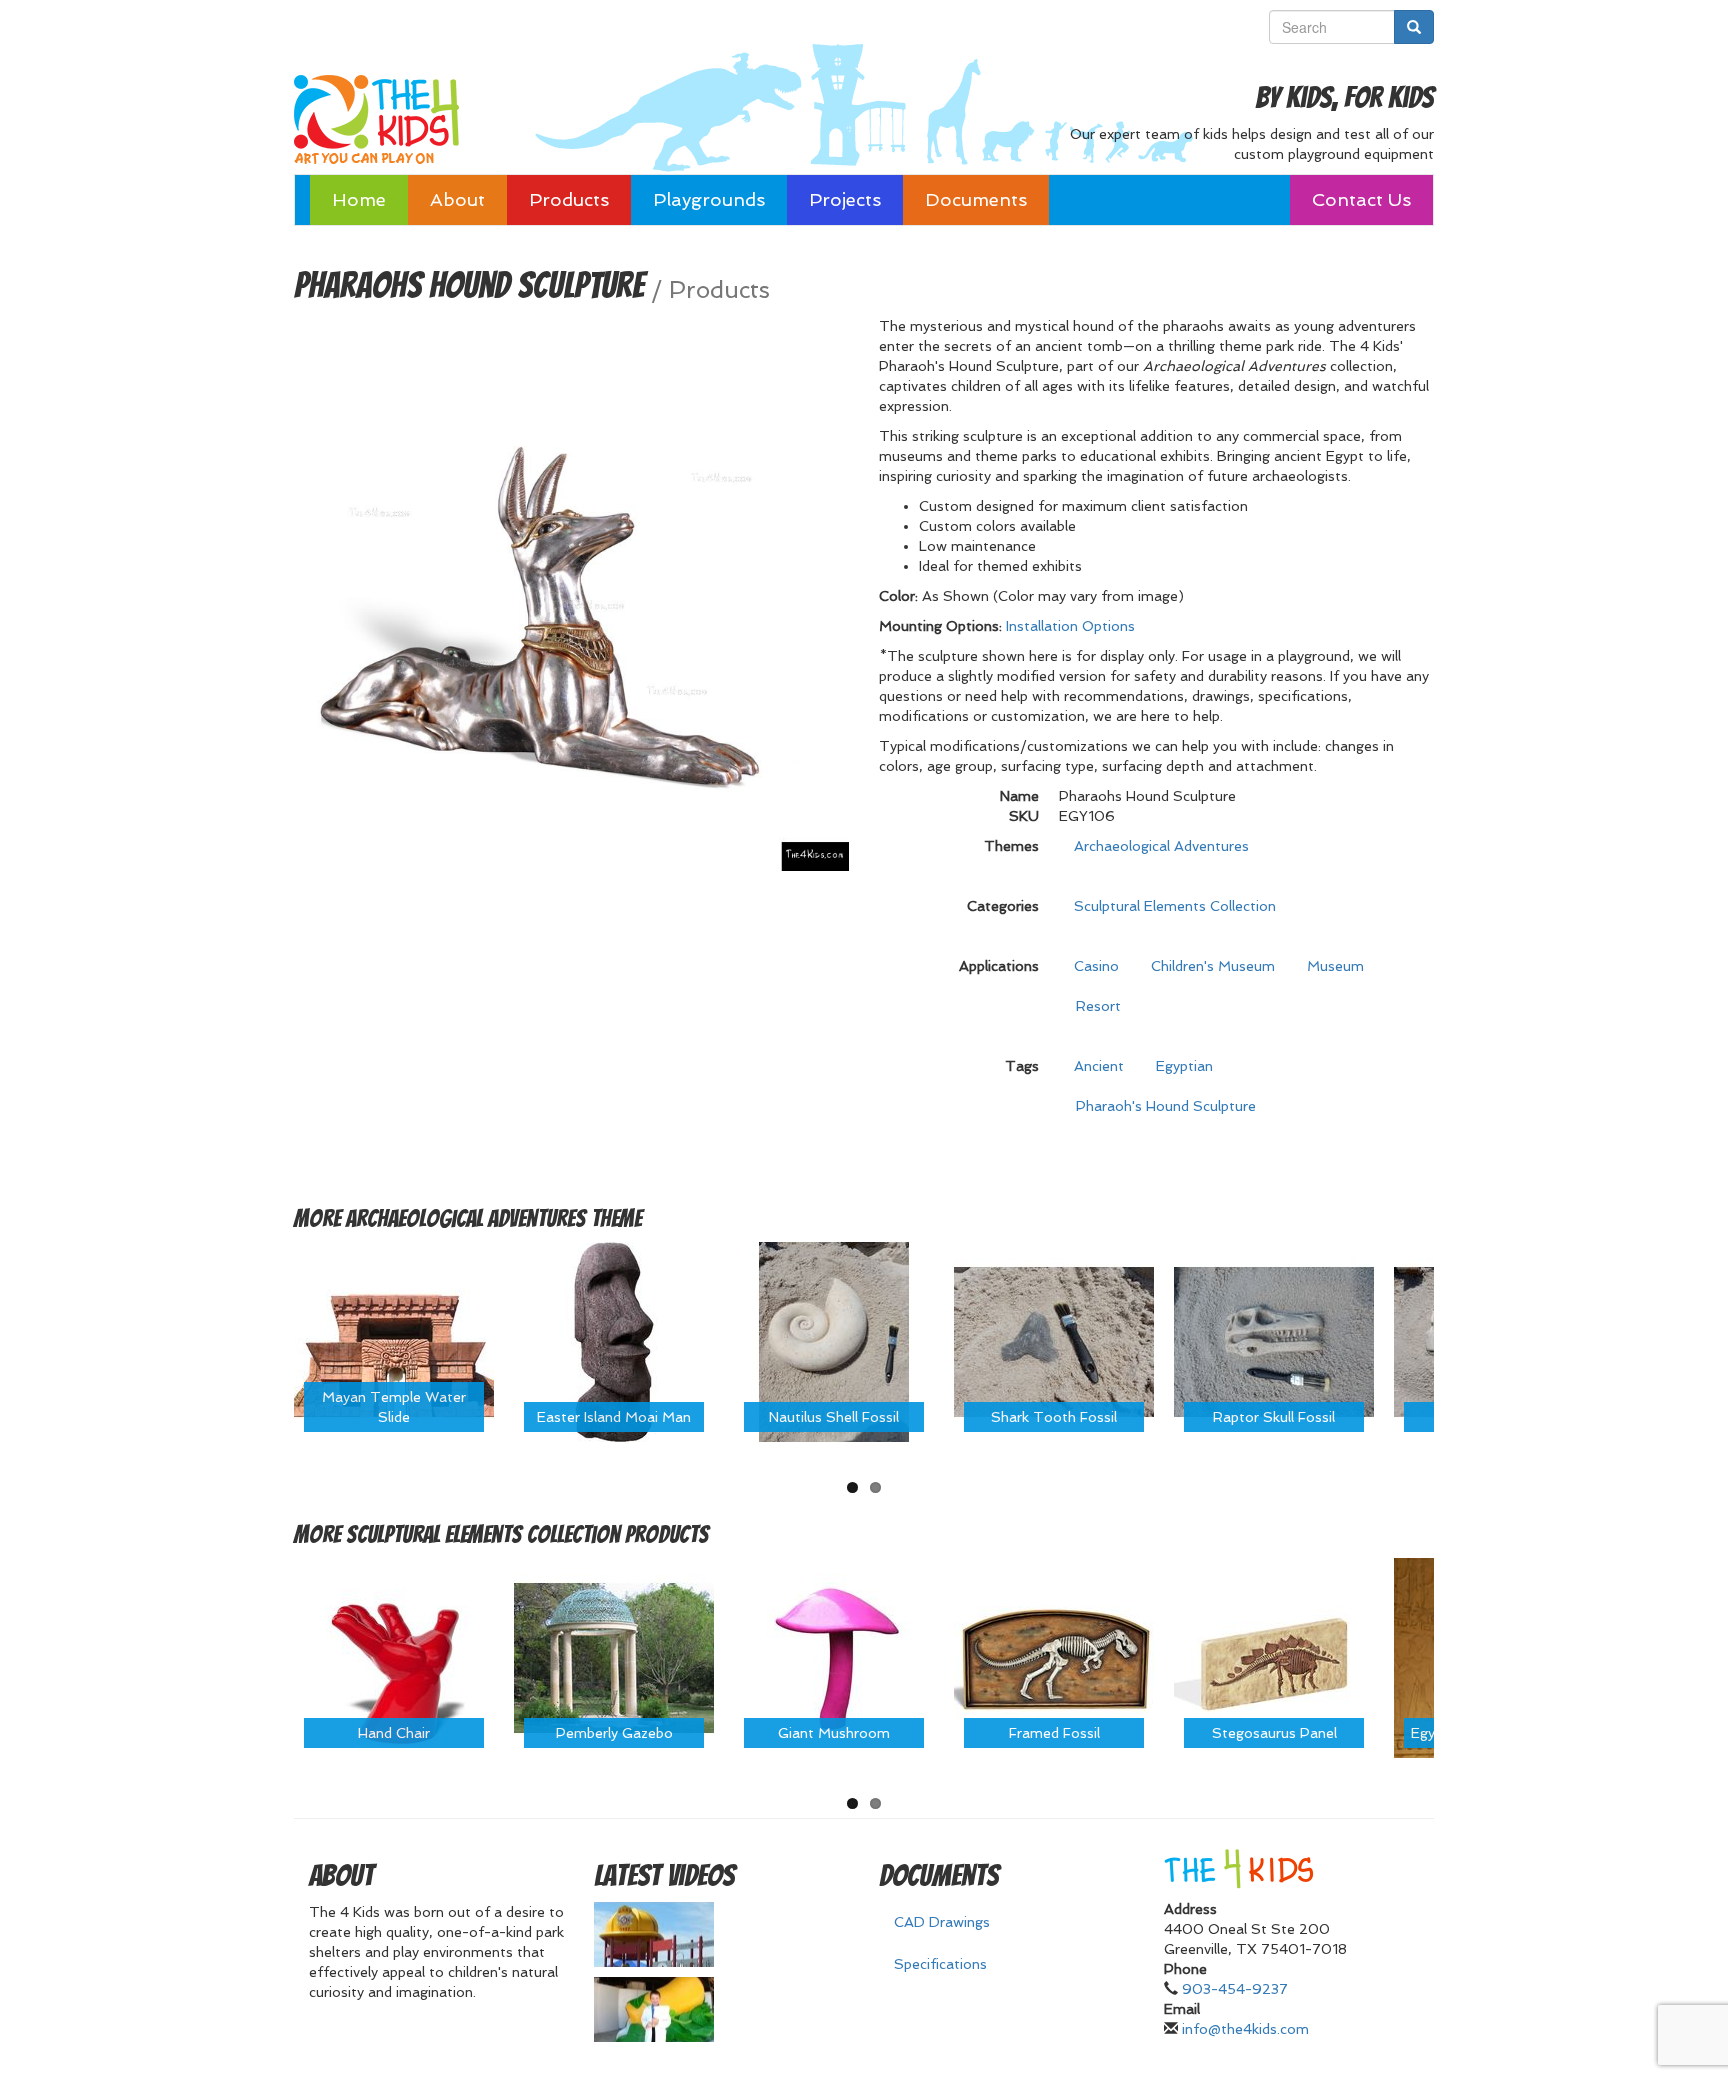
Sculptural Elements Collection (1175, 906)
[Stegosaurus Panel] (1274, 1657)
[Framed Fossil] (1054, 1657)
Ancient (1099, 1066)
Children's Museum (1213, 966)
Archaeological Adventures (1161, 846)
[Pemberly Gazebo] (614, 1657)
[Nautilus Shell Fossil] (834, 1340)
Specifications (940, 1964)
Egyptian (1184, 1066)
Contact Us (1361, 199)
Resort (1098, 1006)
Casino (1096, 966)
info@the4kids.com (1245, 2029)
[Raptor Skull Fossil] (1274, 1340)
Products (569, 199)
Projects (845, 199)
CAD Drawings (942, 1922)
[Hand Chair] (394, 1657)
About (457, 199)
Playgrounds (709, 199)
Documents (976, 199)
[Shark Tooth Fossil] (1054, 1340)
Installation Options (1070, 626)
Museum (1335, 966)
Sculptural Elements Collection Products (527, 1534)
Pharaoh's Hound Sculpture (1166, 1106)
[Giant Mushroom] (834, 1657)
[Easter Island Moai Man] (614, 1340)
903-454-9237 (1235, 1989)
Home (359, 199)
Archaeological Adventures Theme (494, 1218)
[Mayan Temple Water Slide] (394, 1340)
